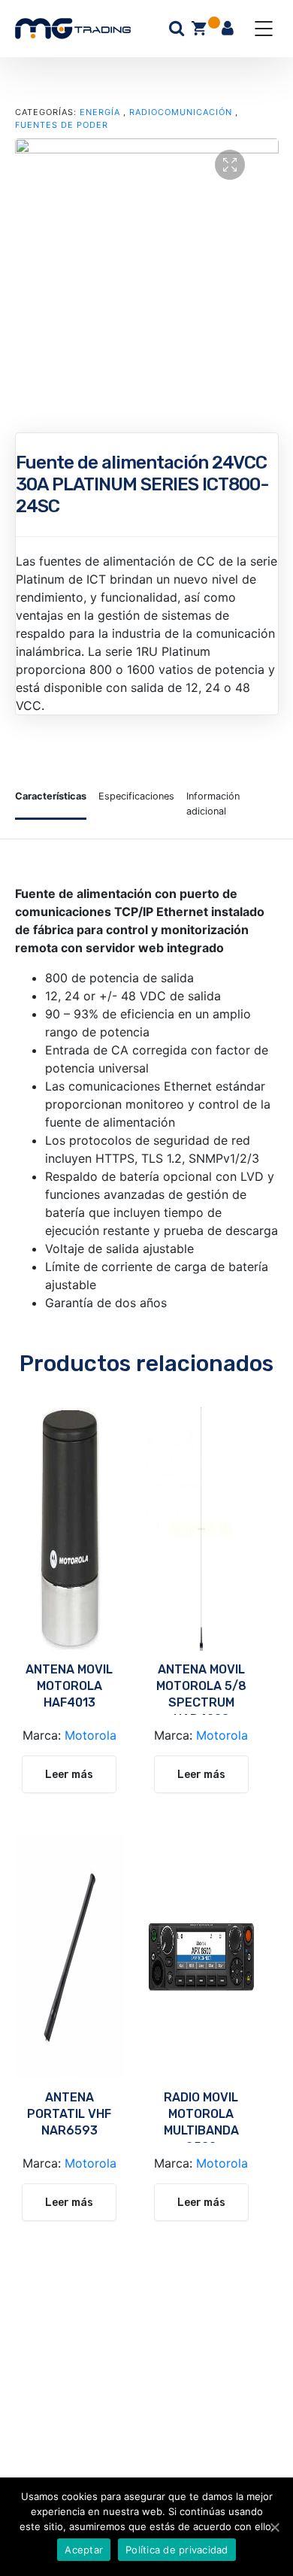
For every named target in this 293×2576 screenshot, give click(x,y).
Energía (100, 112)
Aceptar (84, 2550)
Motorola (91, 1735)
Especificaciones (136, 796)
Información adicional (213, 803)
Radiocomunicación (181, 112)
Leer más (69, 1775)
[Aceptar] (274, 2527)
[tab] (51, 803)
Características (51, 796)
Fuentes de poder (62, 125)
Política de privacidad (177, 2550)
